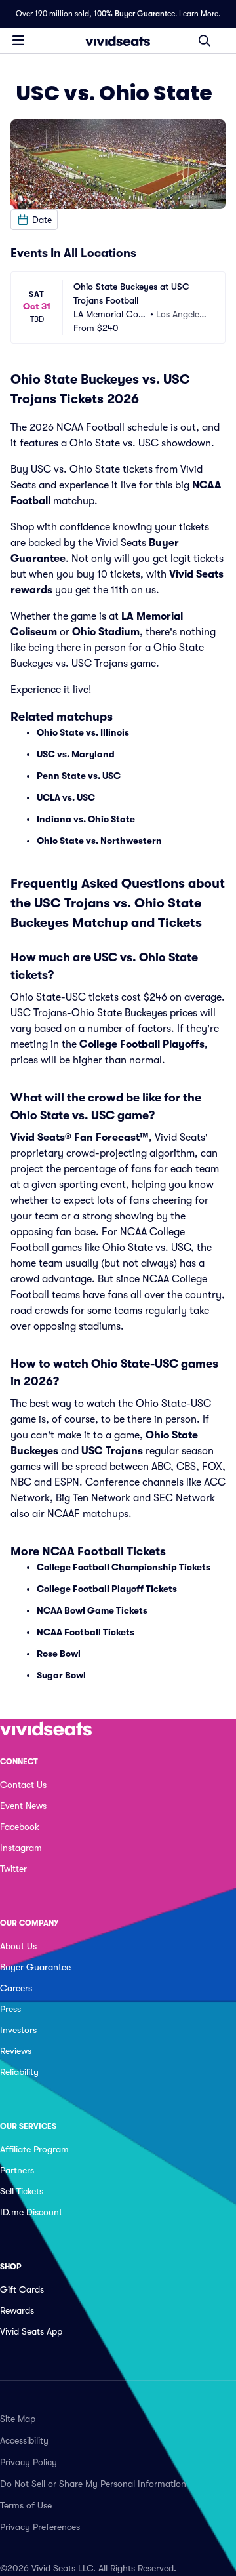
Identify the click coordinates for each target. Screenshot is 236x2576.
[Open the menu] (18, 40)
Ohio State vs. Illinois (83, 732)
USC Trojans (112, 1451)
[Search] (205, 41)
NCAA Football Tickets (86, 1632)
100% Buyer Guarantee (134, 14)
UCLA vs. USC (66, 797)
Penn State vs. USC (79, 776)
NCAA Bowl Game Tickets (92, 1610)
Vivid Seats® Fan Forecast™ (80, 1138)
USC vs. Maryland (76, 754)
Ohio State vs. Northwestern (99, 841)
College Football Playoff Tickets (107, 1589)
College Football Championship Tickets (124, 1567)
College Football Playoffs (142, 1044)
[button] (34, 220)
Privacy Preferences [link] (40, 2527)
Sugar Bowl (61, 1675)
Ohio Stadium (106, 632)
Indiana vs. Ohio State (86, 819)
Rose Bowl (59, 1654)
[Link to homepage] (118, 41)
